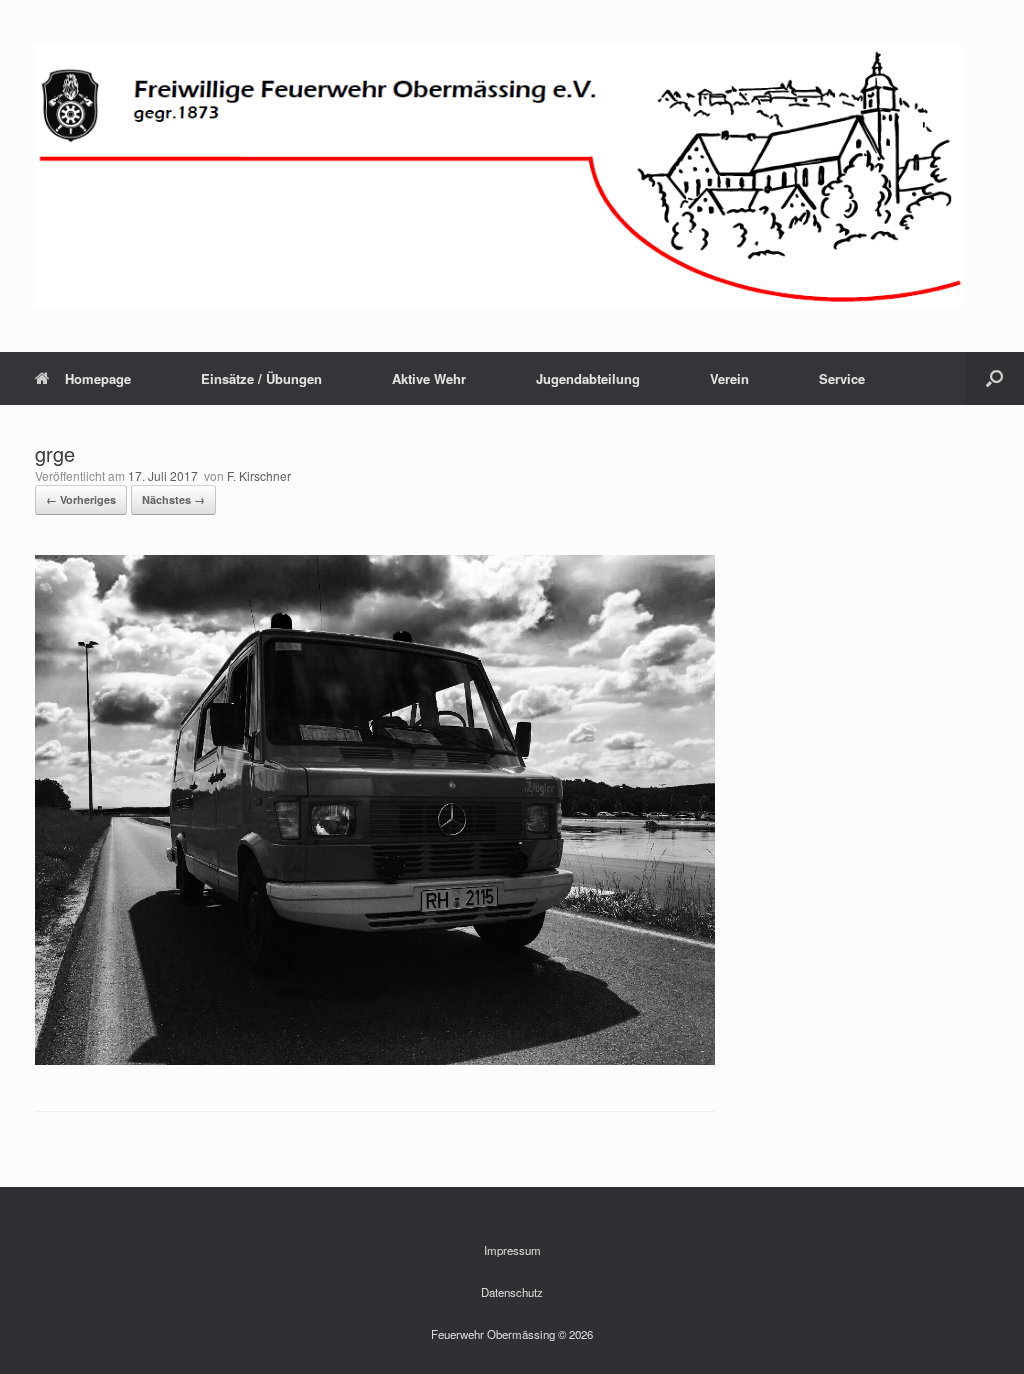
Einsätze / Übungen (261, 378)
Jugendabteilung (588, 378)
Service (842, 378)
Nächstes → (173, 499)
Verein (729, 378)
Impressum (512, 1250)
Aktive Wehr (429, 378)
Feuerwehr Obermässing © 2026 (512, 1334)
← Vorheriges (81, 499)
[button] (994, 378)
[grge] (375, 1059)
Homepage (98, 378)
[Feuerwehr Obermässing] (499, 176)
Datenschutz (512, 1292)
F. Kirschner (259, 475)
